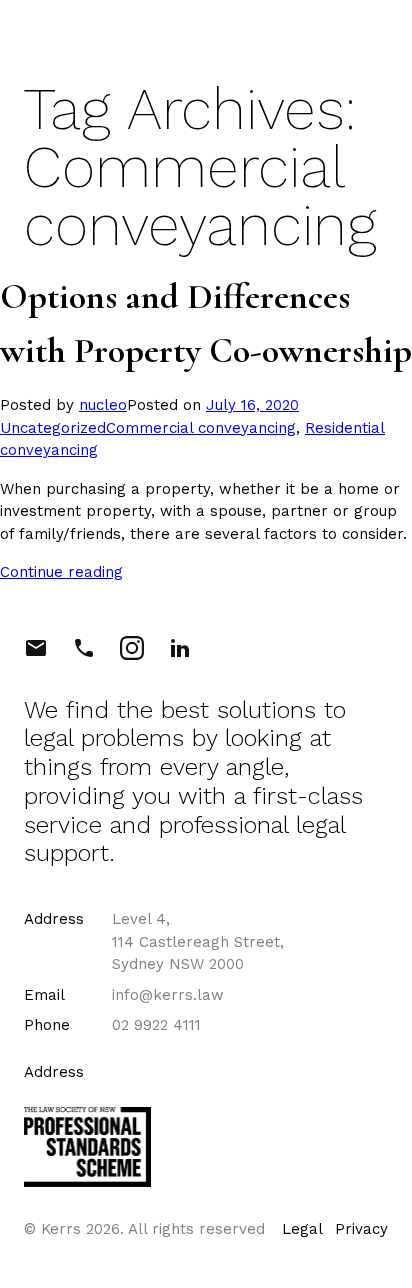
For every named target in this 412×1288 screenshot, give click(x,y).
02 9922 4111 (156, 1025)
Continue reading (61, 572)
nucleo (103, 405)
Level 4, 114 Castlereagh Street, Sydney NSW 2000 (198, 941)
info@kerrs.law (168, 995)
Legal (302, 1229)
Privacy (361, 1229)
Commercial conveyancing (201, 428)
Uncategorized (53, 428)
